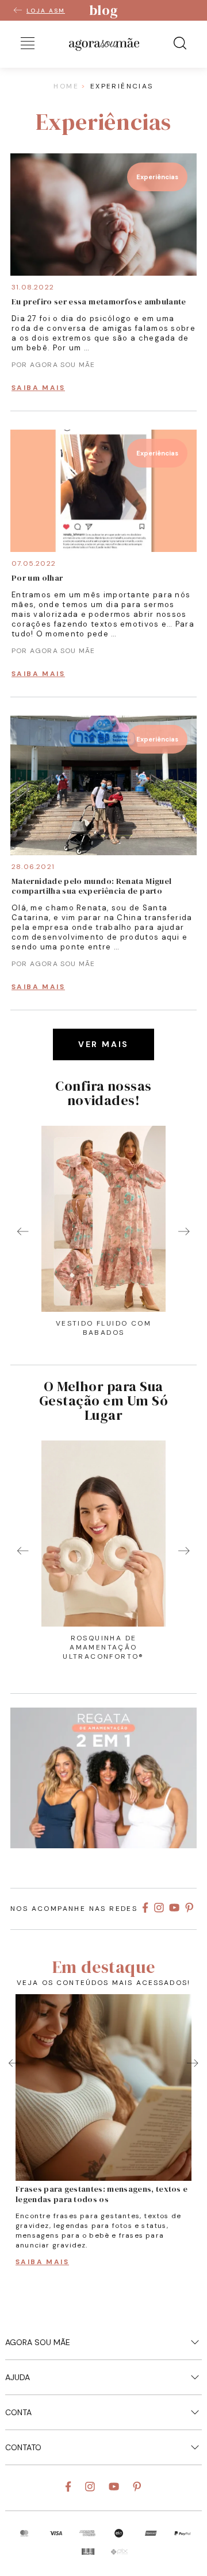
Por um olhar (37, 578)
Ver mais (103, 1044)
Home (66, 86)
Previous (23, 1231)
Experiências (157, 177)
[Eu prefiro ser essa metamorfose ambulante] (103, 273)
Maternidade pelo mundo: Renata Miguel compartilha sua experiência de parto (91, 886)
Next (184, 1231)
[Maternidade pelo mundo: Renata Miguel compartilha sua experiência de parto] (103, 852)
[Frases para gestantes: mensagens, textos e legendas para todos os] (103, 2088)
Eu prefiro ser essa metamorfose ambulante (99, 302)
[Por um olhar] (103, 549)
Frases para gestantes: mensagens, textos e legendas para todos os (101, 2194)
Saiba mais (38, 388)
